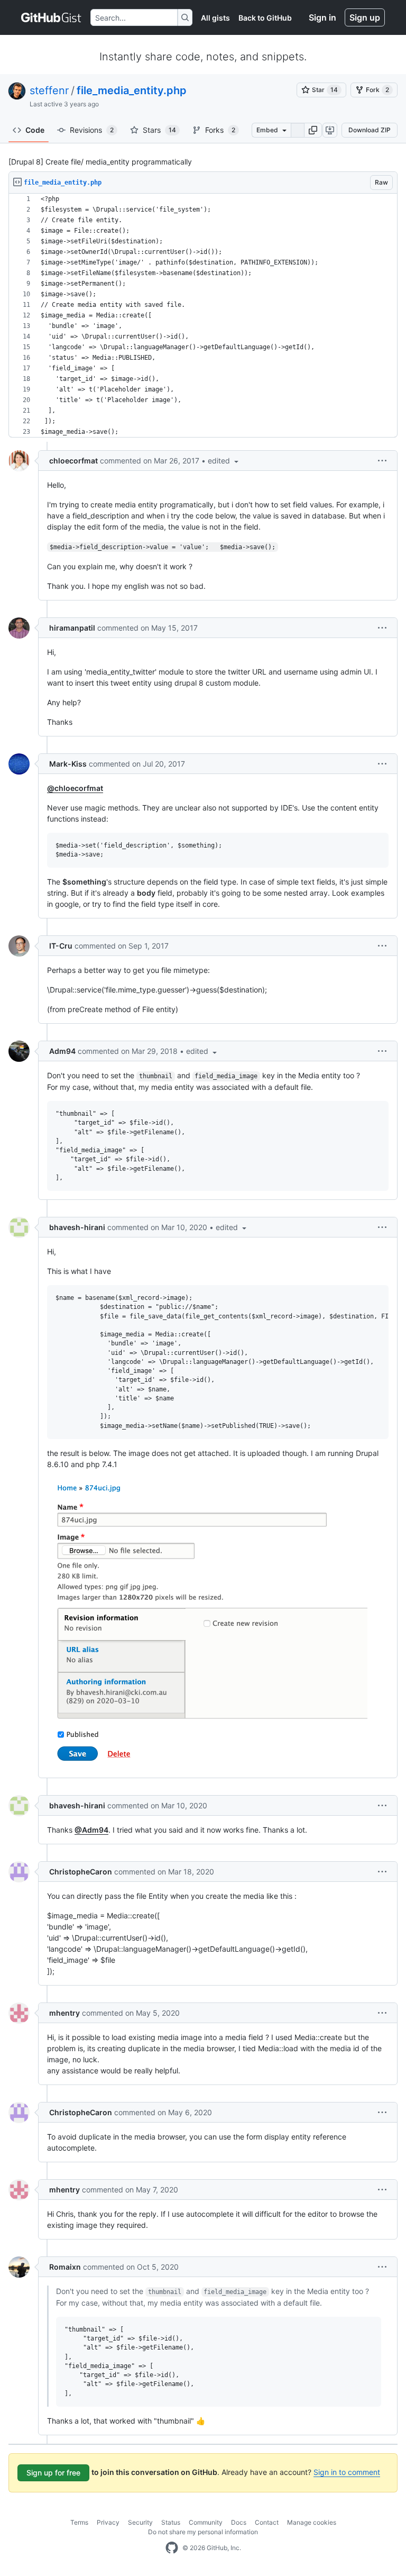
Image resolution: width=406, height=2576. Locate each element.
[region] (203, 316)
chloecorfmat (73, 461)
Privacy (108, 2522)
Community (206, 2522)
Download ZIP (370, 130)
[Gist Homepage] (52, 17)
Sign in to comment (347, 2472)
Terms (79, 2522)
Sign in (322, 17)
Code (35, 130)
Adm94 (62, 1051)
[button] (313, 130)
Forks (220, 130)
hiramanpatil (72, 628)
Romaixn (65, 2267)
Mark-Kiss (68, 764)
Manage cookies (312, 2522)
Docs (239, 2522)
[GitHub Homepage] (172, 2548)
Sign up (365, 17)
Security (140, 2522)
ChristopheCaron (81, 1872)
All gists (215, 18)
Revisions (92, 130)
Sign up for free (53, 2473)
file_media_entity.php (132, 90)
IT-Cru (61, 946)
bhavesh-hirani (77, 1227)
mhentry (64, 2013)
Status (171, 2522)
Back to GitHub (265, 18)
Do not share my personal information (203, 2532)
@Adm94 (91, 1830)
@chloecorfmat (75, 788)
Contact (267, 2522)
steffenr (49, 90)
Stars (159, 130)
